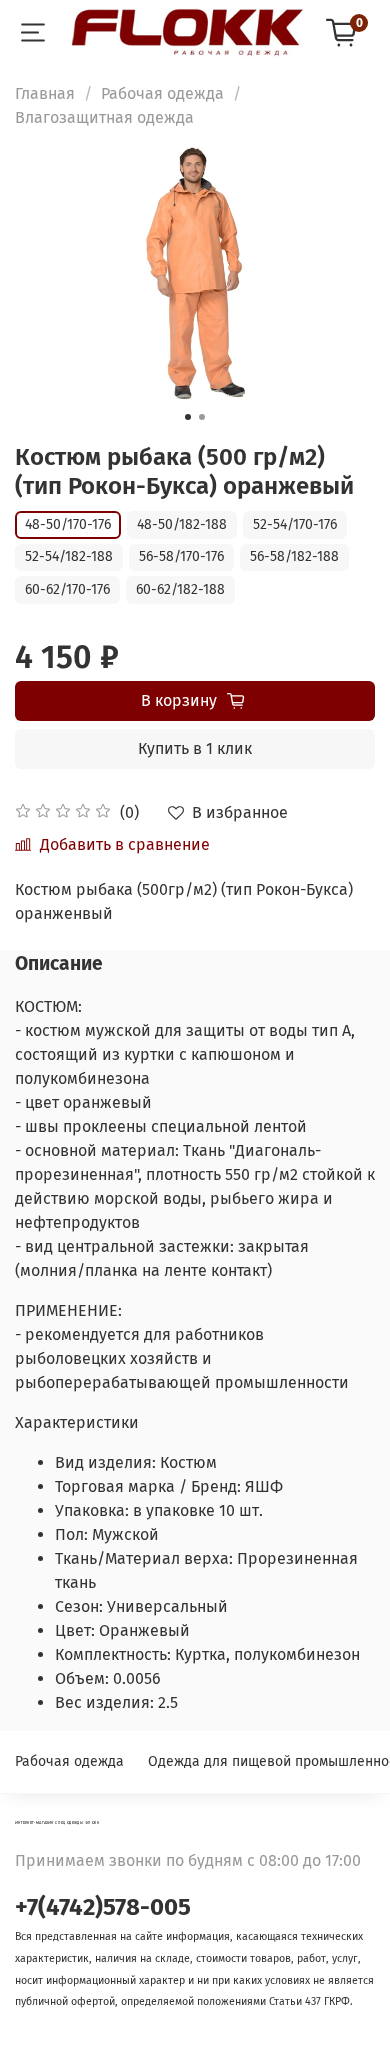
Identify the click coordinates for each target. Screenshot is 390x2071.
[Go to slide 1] (188, 417)
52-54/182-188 (69, 556)
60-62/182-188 (180, 589)
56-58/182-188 (294, 556)
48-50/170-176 (68, 524)
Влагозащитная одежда (104, 117)
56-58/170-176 (181, 556)
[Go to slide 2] (202, 417)
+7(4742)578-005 (103, 1907)
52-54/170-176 (295, 524)
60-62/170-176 (67, 589)
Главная (45, 93)
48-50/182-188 (182, 524)
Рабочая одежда (162, 93)
